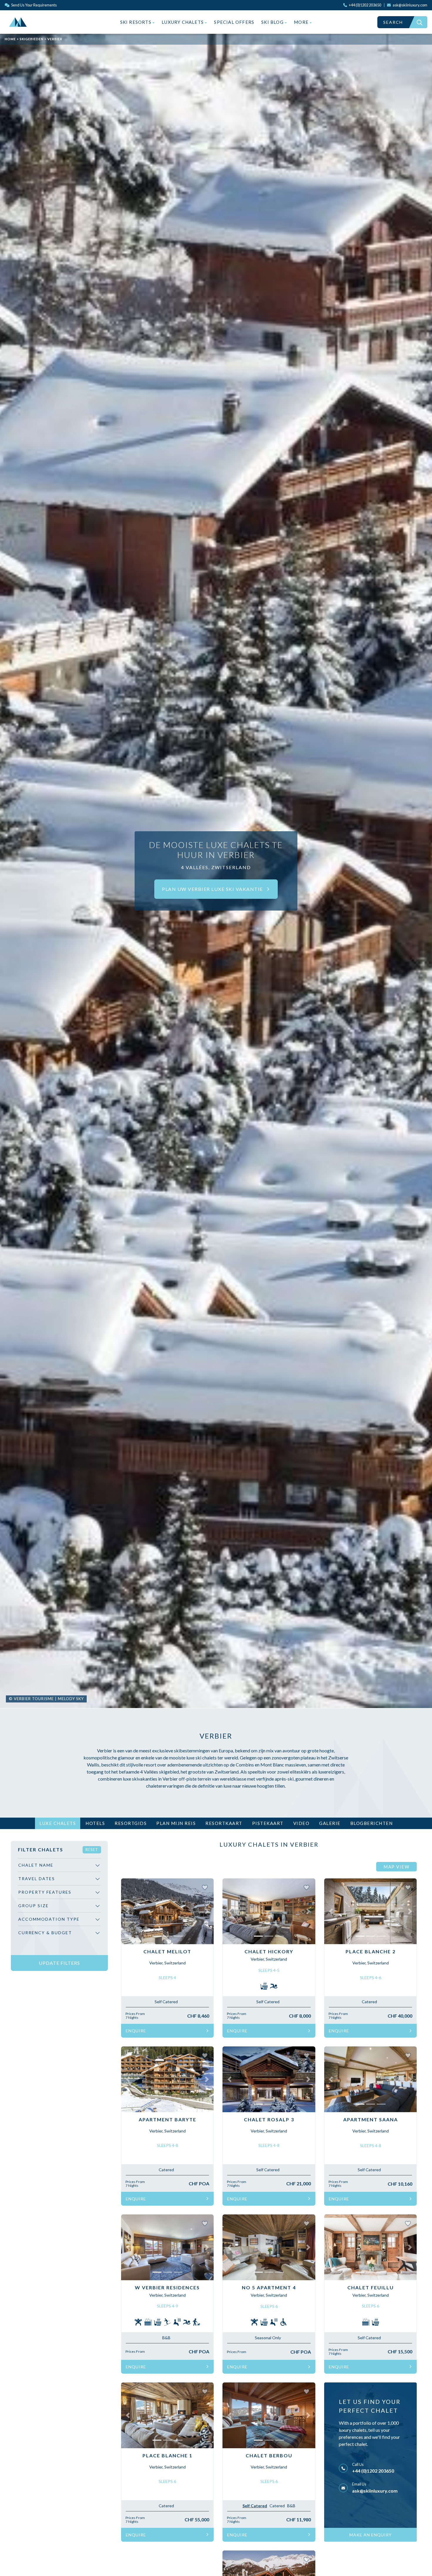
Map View (396, 1867)
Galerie (330, 1823)
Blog (273, 22)
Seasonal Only (268, 2338)
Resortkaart (224, 1823)
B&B (166, 2338)
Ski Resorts (136, 22)
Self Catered (166, 2002)
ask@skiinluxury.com (375, 2491)
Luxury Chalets (183, 22)
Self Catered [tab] (255, 2506)
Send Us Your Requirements (34, 5)
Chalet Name (36, 1865)
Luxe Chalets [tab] (58, 1823)
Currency (45, 1933)
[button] (128, 1911)
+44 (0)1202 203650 (373, 2471)
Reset (92, 1850)
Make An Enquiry (371, 2535)
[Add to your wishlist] (205, 1887)
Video (302, 1823)
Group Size (34, 1906)
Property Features (45, 1892)
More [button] (302, 22)
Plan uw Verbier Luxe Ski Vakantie (213, 889)
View (132, 1885)
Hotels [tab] (95, 1823)
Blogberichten (372, 1823)
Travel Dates (37, 1879)
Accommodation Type (49, 1919)
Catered (369, 2002)
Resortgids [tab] (131, 1823)
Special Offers (234, 22)
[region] (59, 1906)
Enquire (136, 2031)
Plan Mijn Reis (176, 1823)
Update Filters (59, 1963)
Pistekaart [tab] (268, 1823)
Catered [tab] (277, 2506)
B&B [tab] (291, 2506)
